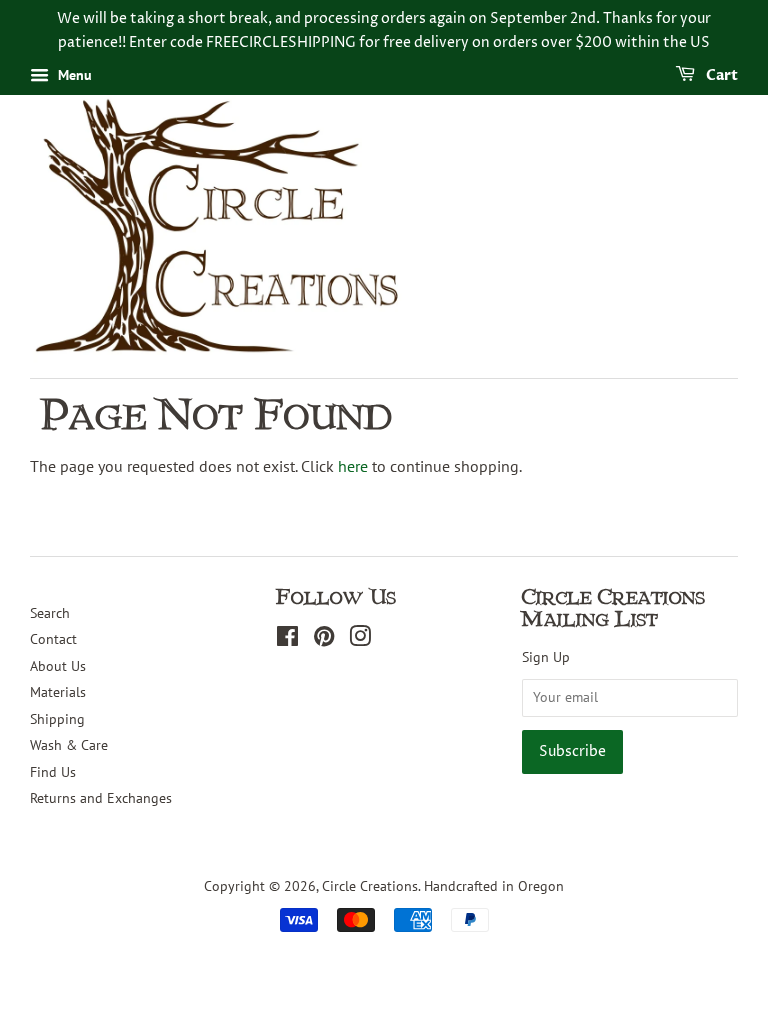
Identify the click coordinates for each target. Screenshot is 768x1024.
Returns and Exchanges (101, 798)
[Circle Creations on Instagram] (360, 640)
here (353, 466)
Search (50, 613)
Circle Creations (370, 886)
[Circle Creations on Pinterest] (324, 640)
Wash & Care (69, 745)
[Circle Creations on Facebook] (287, 640)
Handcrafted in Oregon (494, 886)
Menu (73, 75)
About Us (58, 666)
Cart (720, 75)
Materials (58, 692)
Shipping (57, 719)
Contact (53, 639)
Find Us (53, 772)
